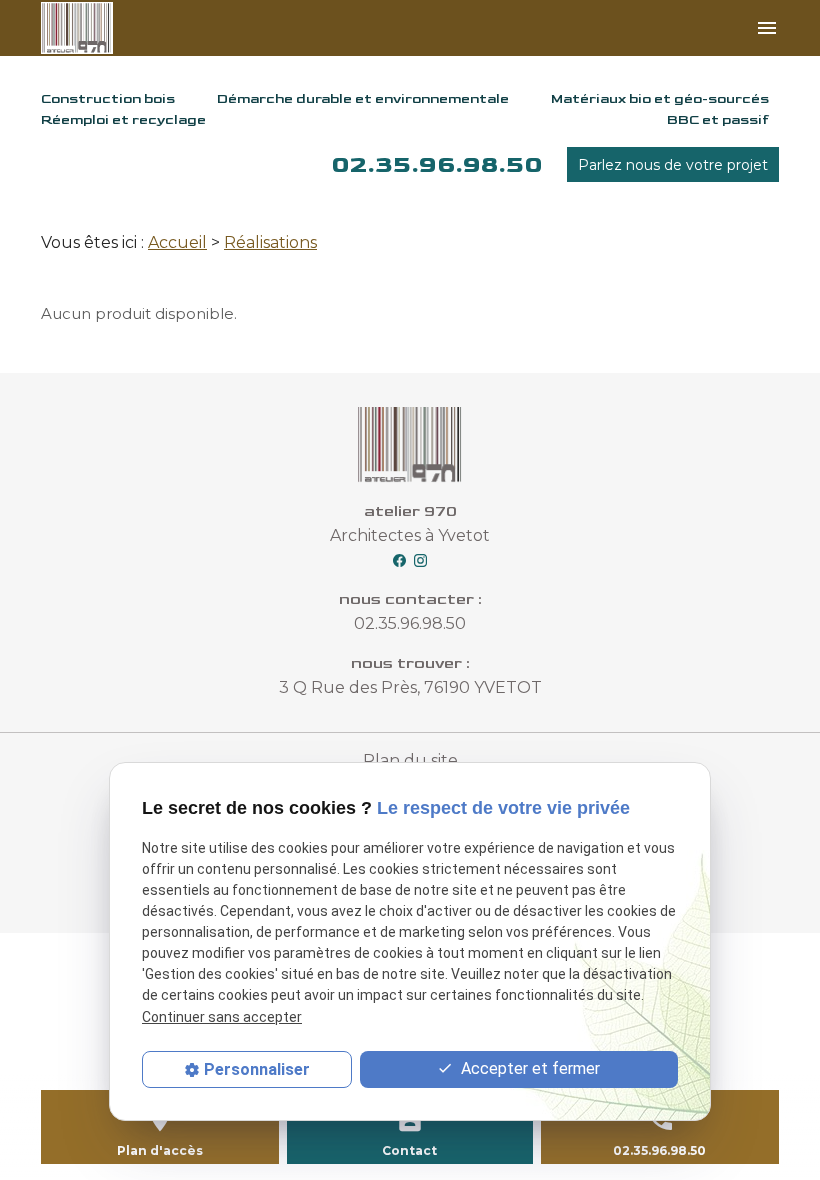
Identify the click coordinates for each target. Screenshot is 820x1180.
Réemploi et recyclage (123, 119)
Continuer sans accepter (222, 1017)
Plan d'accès (160, 1150)
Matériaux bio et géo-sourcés (660, 98)
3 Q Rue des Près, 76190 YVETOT (410, 687)
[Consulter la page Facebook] (399, 559)
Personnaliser (257, 1069)
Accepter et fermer (528, 1068)
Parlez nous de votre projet (673, 165)
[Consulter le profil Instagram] (420, 559)
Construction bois (108, 98)
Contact (409, 1150)
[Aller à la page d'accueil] (96, 28)
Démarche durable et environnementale (363, 98)
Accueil (177, 242)
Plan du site (410, 760)
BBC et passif (718, 119)
